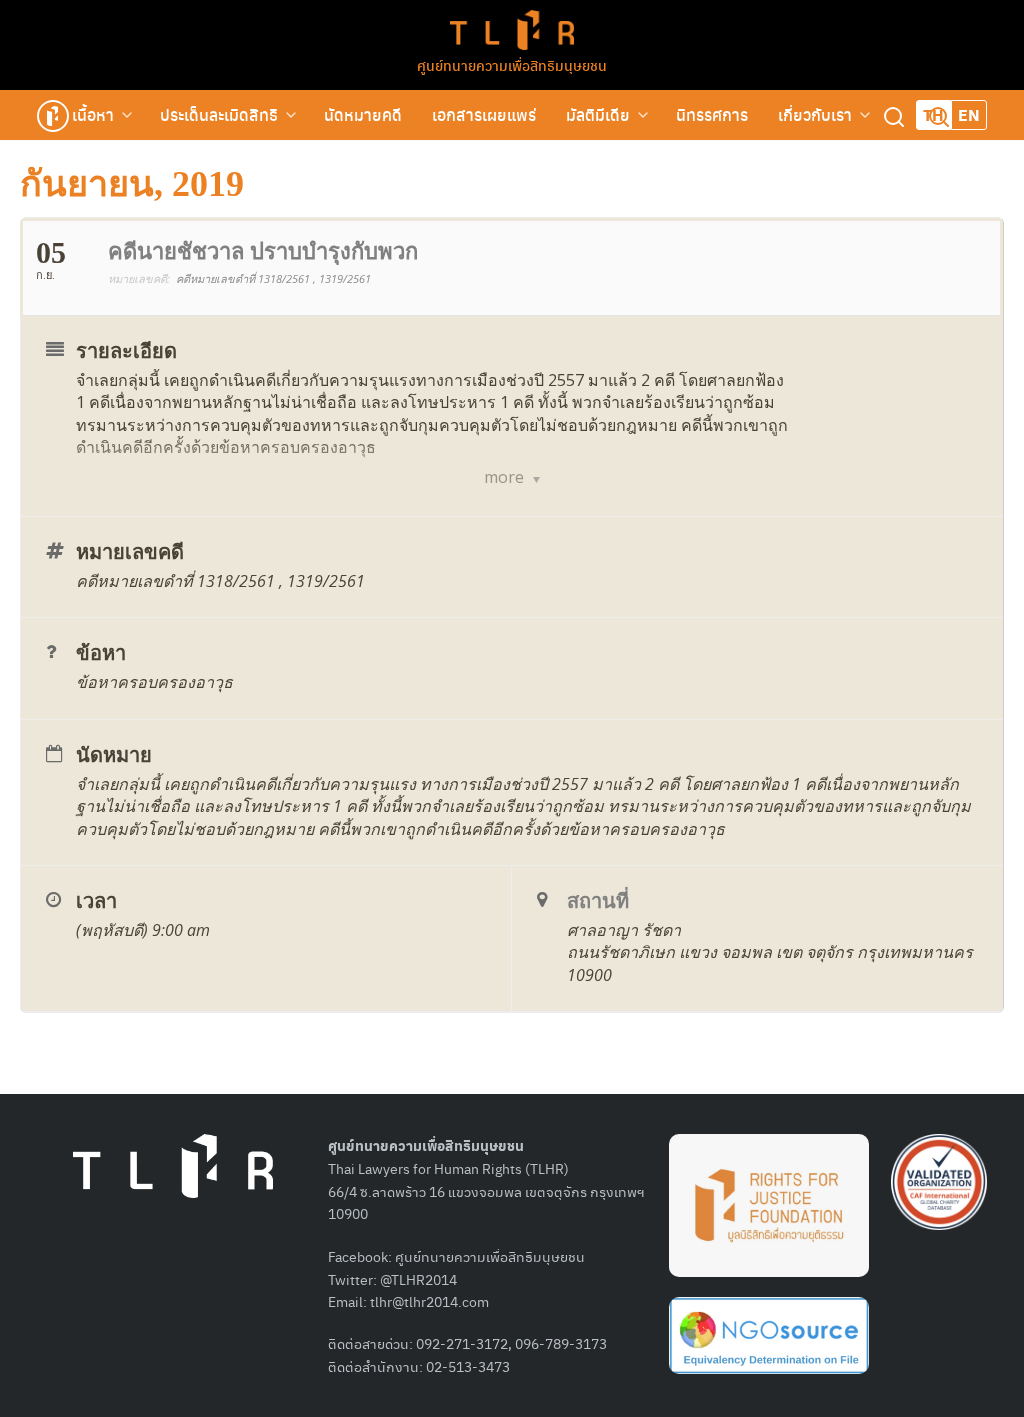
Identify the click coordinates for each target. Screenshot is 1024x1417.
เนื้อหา (93, 114)
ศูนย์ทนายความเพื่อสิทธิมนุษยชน (512, 65)
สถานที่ (598, 901)
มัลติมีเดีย (598, 114)
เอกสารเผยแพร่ (484, 114)
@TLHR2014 (418, 1279)
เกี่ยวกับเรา (815, 114)
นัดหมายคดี (363, 114)
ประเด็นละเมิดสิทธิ (219, 114)
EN (969, 114)
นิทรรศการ (712, 114)
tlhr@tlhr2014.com (429, 1301)
